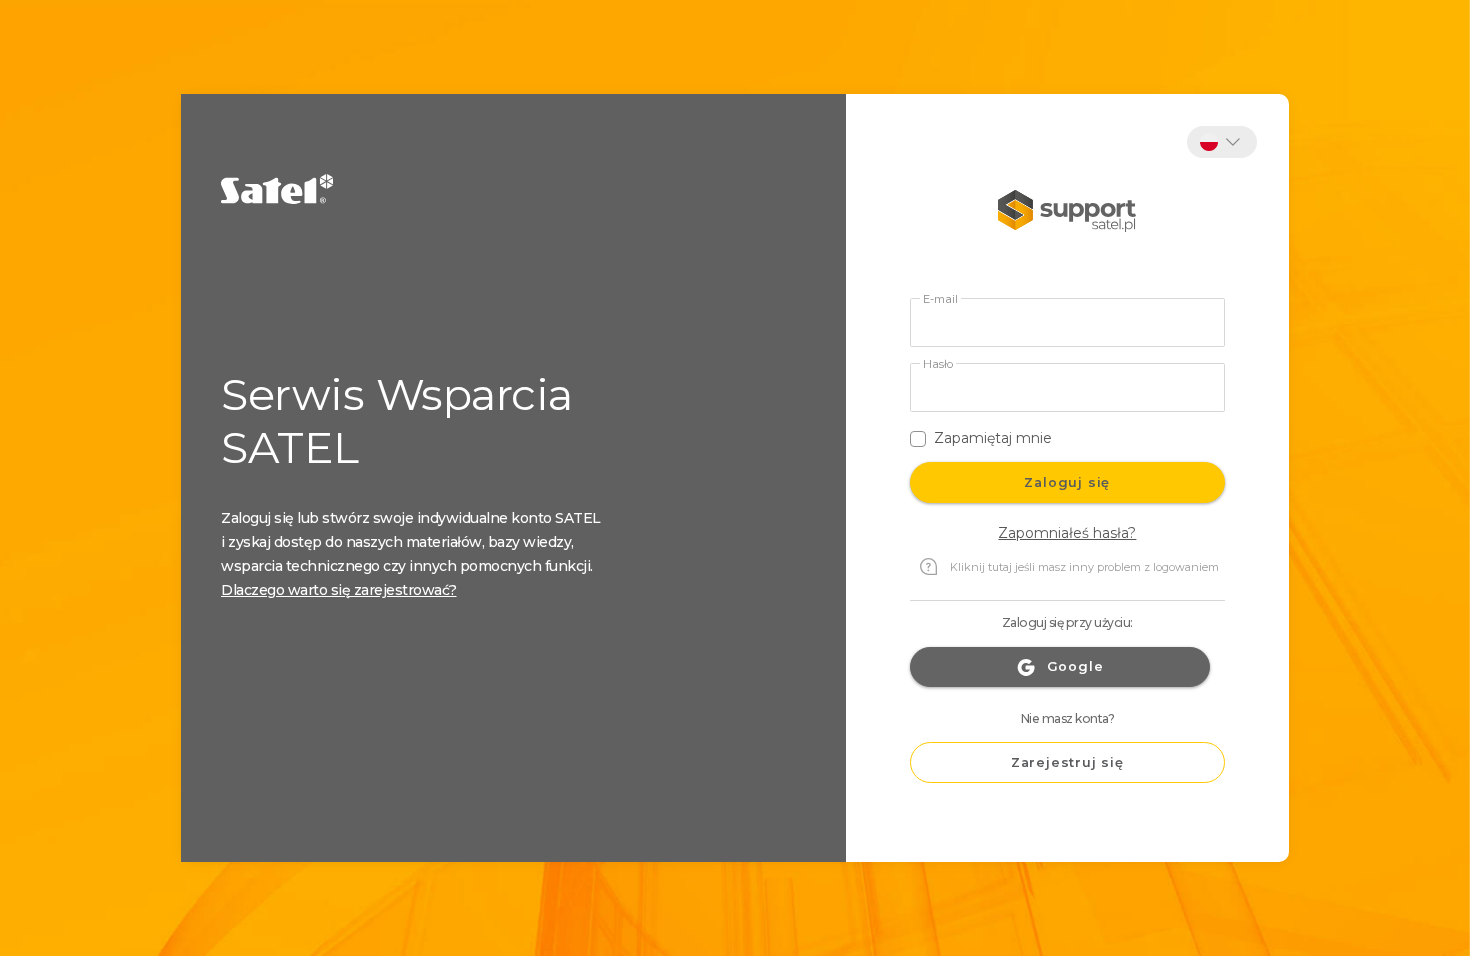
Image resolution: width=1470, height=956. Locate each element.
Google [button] (1075, 666)
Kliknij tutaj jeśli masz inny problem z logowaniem (1084, 567)
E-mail (940, 299)
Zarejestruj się (1067, 762)
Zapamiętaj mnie (993, 438)
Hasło (938, 364)
